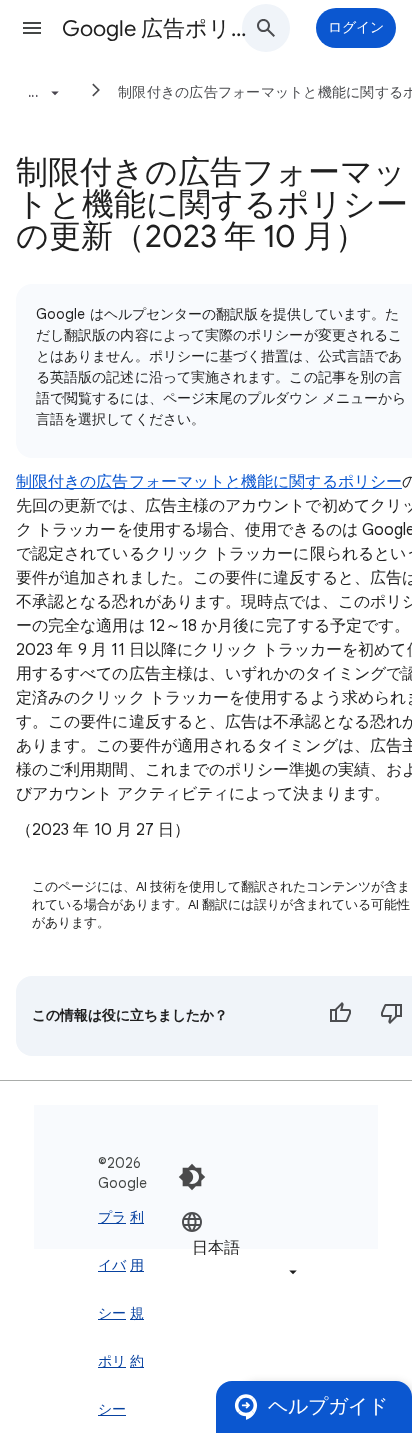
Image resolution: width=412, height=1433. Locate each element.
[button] (32, 28)
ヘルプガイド (328, 1406)
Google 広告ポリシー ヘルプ (162, 28)
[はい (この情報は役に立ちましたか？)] (340, 1016)
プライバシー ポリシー (112, 1313)
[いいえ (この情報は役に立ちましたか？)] (392, 1016)
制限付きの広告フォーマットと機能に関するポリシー (209, 482)
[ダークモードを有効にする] (192, 1177)
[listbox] (241, 1246)
